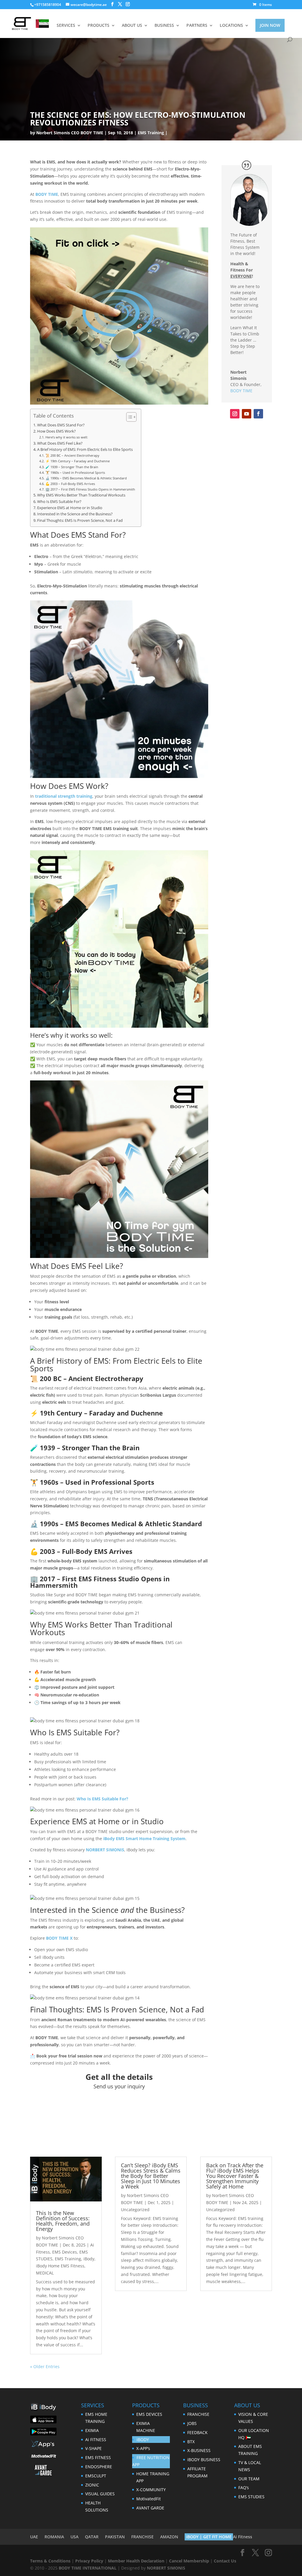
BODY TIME (47, 194)
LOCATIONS (231, 26)
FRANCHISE (198, 2414)
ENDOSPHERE (99, 2467)
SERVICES (66, 26)
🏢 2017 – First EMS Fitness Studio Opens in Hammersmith (90, 489)
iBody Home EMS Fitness (60, 2266)
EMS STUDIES (251, 2497)
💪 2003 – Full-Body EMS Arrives (70, 484)
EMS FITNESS (98, 2457)
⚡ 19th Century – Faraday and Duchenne (77, 461)
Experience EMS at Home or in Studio (70, 508)
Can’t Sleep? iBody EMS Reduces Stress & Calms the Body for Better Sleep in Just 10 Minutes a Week (151, 2176)
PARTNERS (197, 26)
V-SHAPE (93, 2448)
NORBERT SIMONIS (166, 2568)
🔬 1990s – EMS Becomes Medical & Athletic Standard (86, 478)
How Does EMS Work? (56, 431)
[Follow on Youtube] (247, 414)
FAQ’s (244, 2488)
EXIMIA (92, 2430)
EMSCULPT (96, 2476)
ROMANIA (54, 2537)
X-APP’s (143, 2448)
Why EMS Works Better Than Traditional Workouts (81, 495)
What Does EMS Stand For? (61, 425)
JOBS (192, 2423)
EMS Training (151, 133)
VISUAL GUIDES (100, 2494)
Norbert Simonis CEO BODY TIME (70, 133)
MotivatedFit (148, 2499)
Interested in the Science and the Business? (75, 514)
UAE (34, 2537)
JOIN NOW (270, 25)
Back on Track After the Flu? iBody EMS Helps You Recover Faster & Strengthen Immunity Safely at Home (235, 2176)
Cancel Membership (189, 2561)
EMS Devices (65, 2252)
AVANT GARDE (150, 2508)
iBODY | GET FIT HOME (209, 2537)
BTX (191, 2442)
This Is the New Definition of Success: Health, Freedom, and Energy (63, 2221)
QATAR (92, 2537)
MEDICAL (45, 2273)
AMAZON (169, 2537)
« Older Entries (45, 2366)
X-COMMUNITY (151, 2490)
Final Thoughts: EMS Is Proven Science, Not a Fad (80, 520)
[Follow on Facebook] (258, 414)
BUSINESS (164, 26)
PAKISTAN (115, 2537)
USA (74, 2537)
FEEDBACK (197, 2432)
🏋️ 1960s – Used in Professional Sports (75, 472)
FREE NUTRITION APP (151, 2461)
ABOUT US (132, 26)
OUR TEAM (249, 2479)
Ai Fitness (243, 2537)
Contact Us (225, 2561)
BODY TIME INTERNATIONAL (88, 2568)
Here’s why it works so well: (67, 437)
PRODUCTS (99, 26)
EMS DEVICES (149, 2414)
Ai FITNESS (96, 2440)
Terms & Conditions (50, 2561)
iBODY (143, 2440)
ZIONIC (92, 2485)
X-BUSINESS (199, 2450)
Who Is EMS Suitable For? (59, 502)
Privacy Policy (89, 2561)
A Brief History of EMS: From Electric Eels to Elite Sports (85, 450)
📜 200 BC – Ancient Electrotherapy (72, 455)
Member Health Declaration (136, 2561)
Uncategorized (135, 2210)
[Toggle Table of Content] (128, 417)
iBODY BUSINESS (204, 2460)
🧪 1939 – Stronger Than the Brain (72, 467)
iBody (89, 2259)
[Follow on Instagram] (235, 414)
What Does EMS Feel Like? (60, 443)
